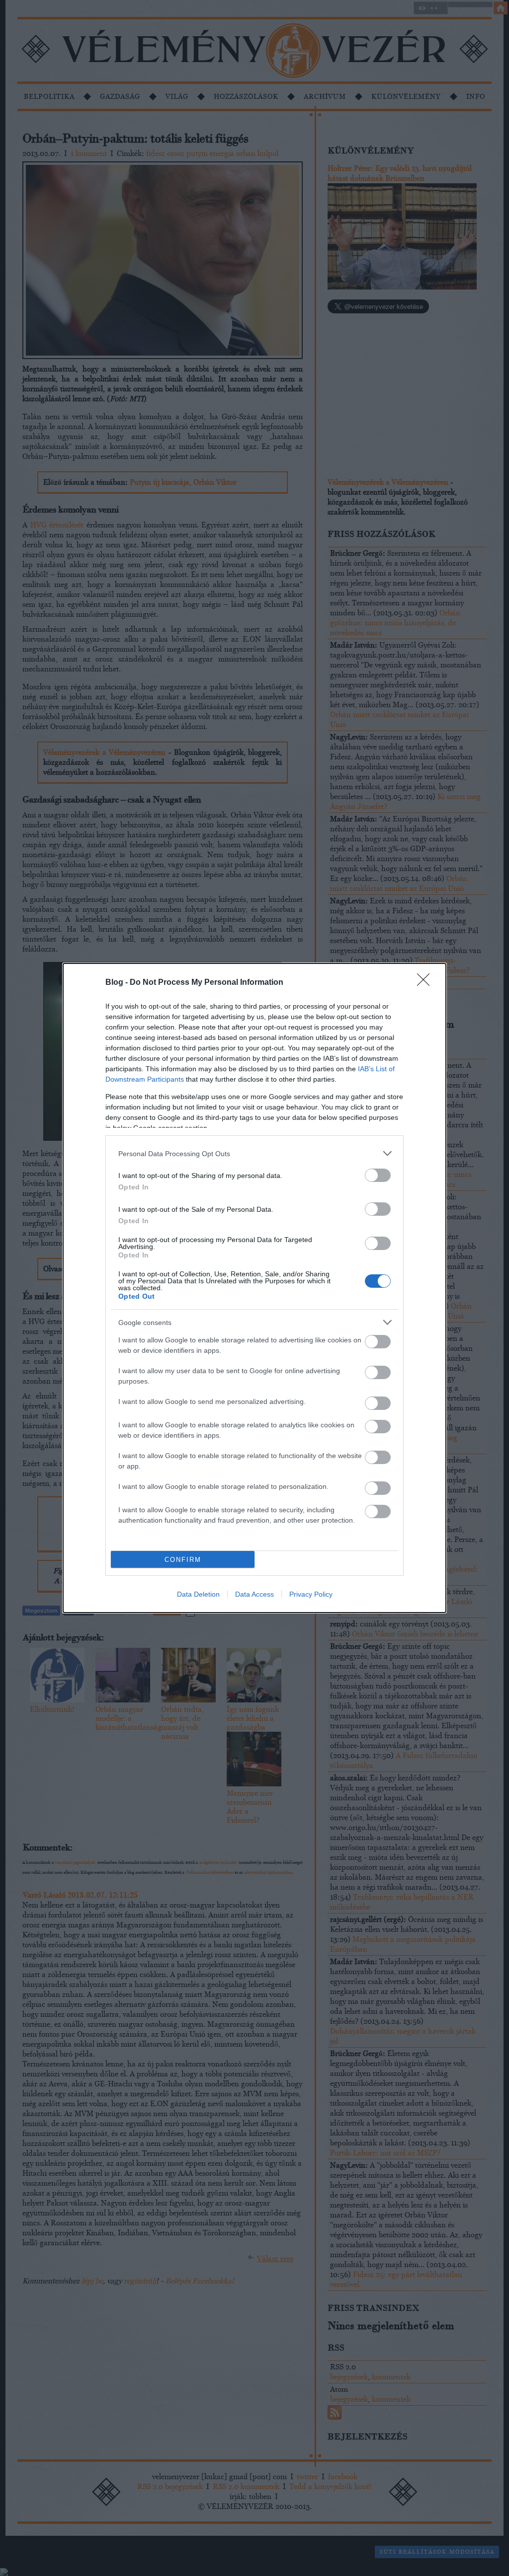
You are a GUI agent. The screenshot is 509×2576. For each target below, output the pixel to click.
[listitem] (254, 1153)
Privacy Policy (311, 1594)
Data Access (254, 1594)
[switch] (378, 1175)
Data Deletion (198, 1594)
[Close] (426, 983)
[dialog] (254, 1288)
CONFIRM (183, 1560)
